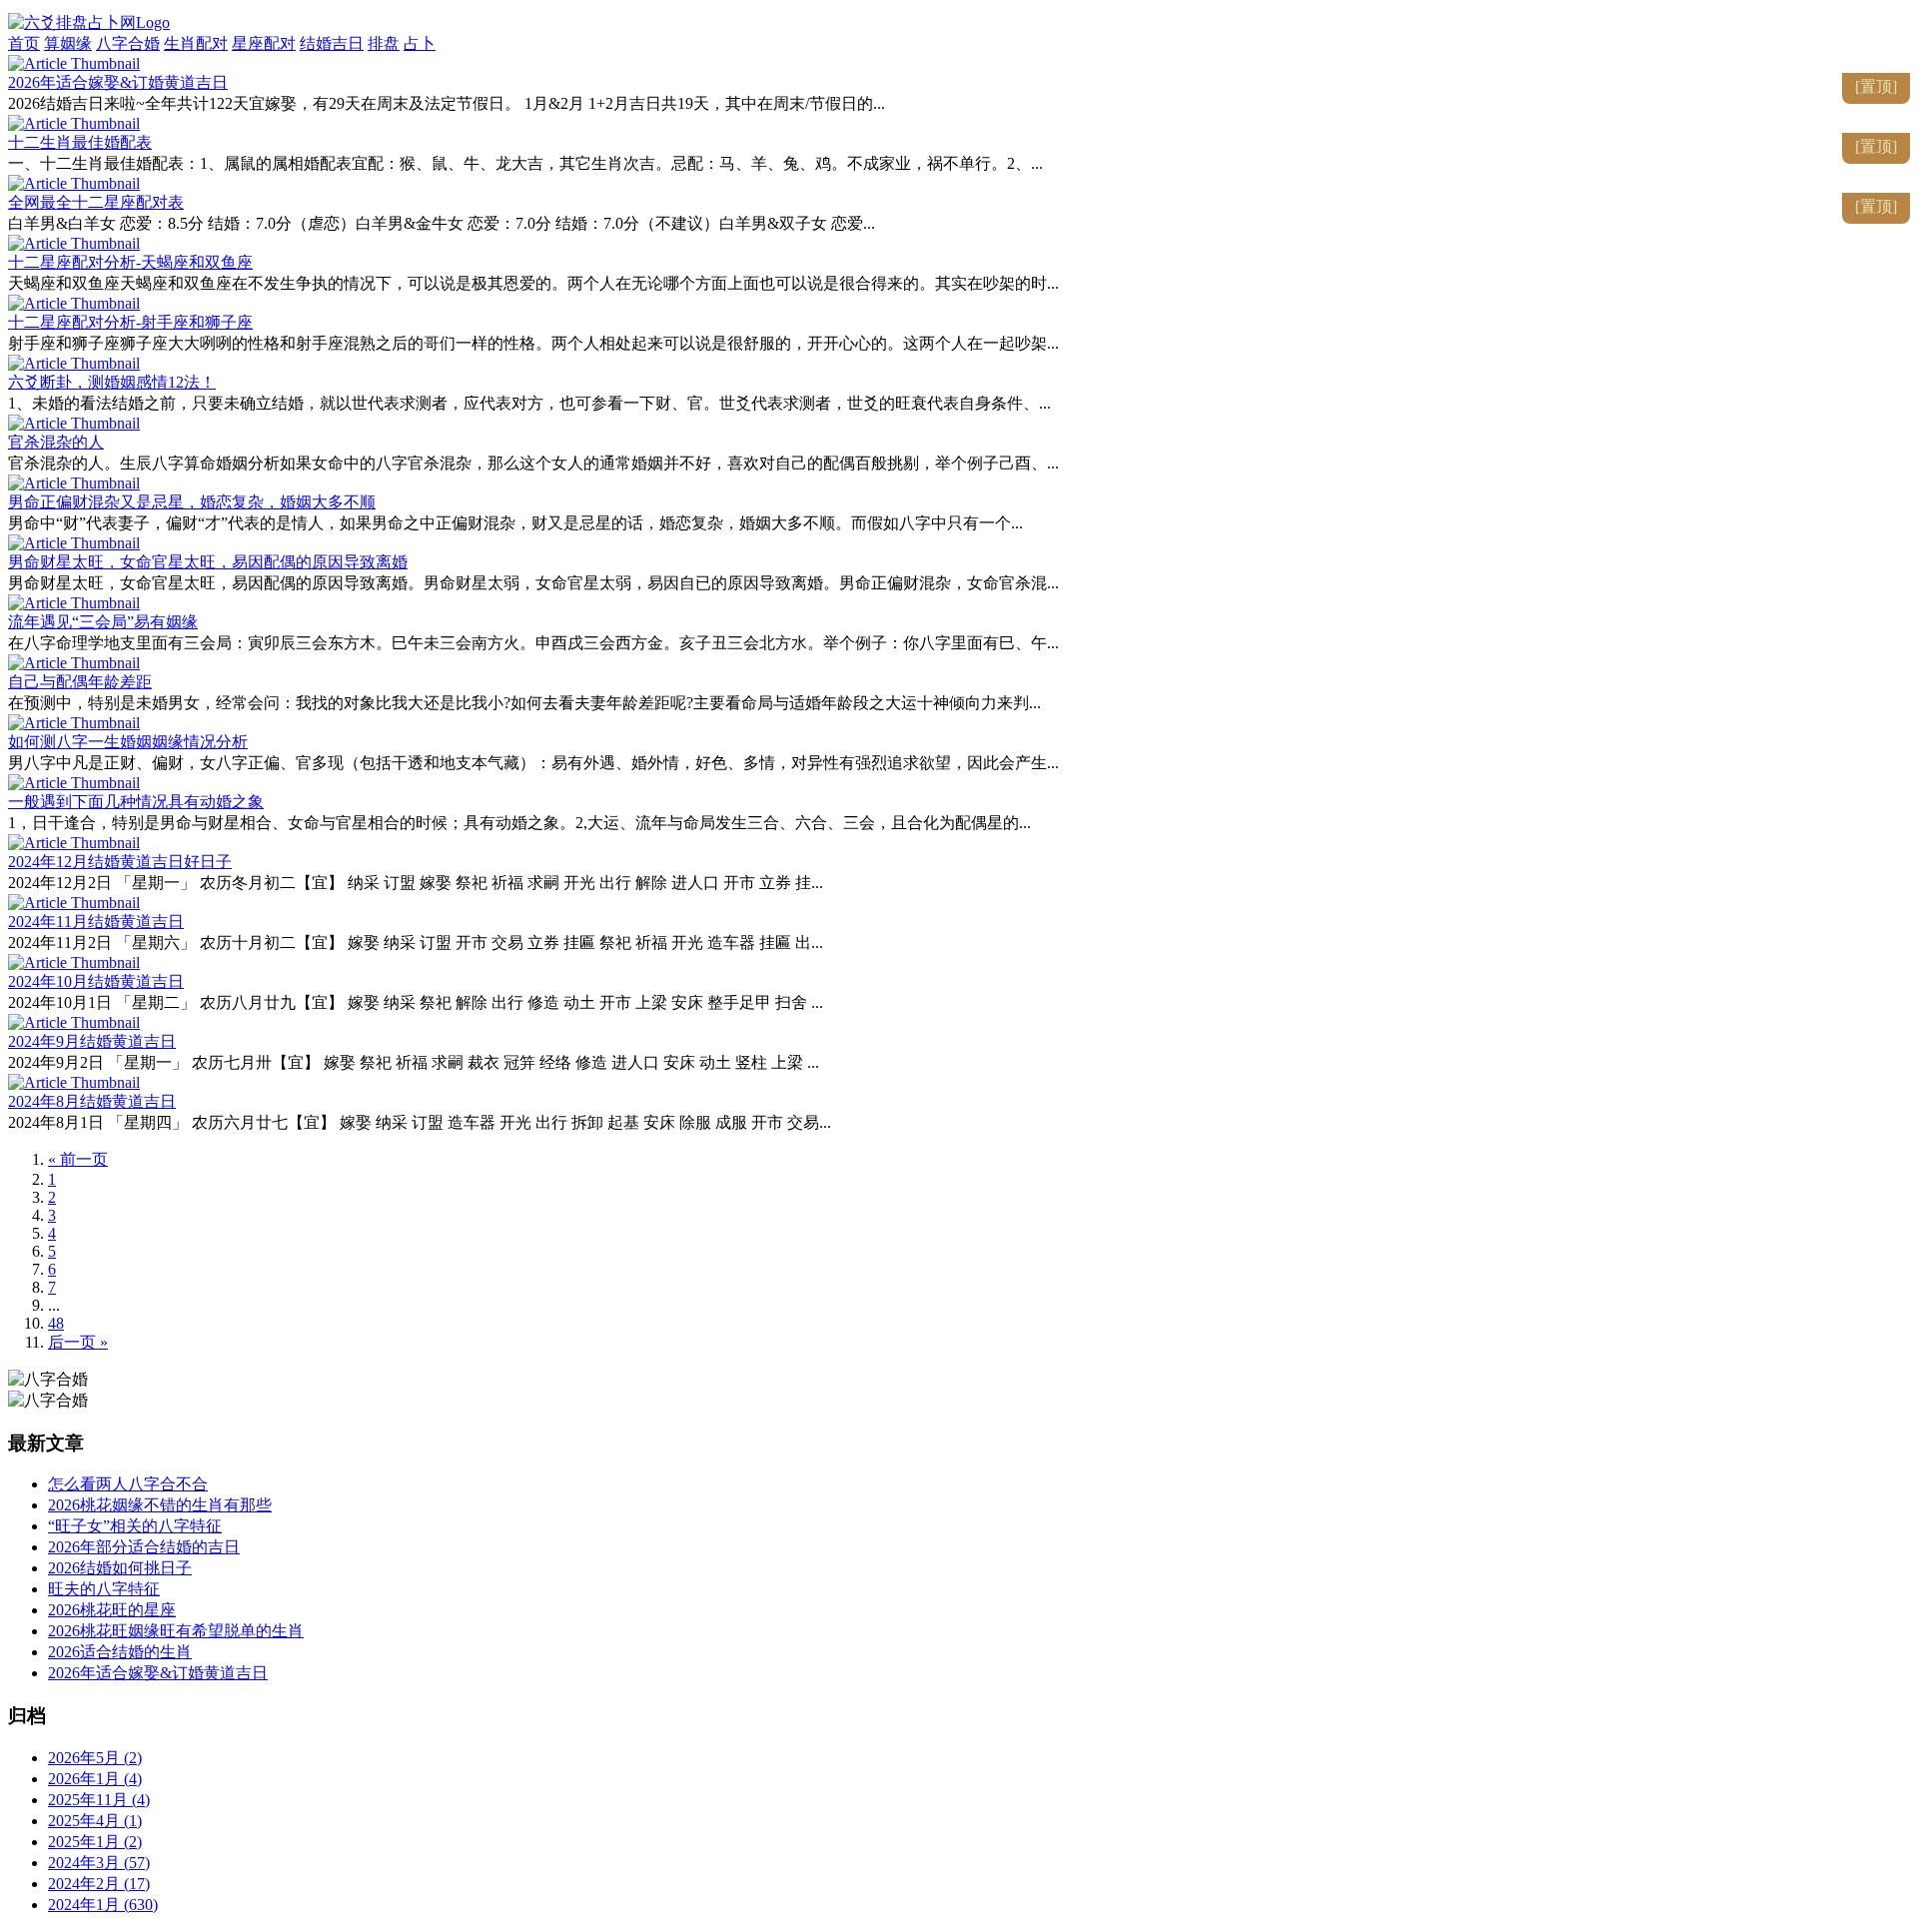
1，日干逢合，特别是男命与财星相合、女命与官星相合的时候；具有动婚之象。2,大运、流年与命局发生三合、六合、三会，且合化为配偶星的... (519, 823)
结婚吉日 (332, 43)
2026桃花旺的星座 (112, 1610)
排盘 (384, 43)
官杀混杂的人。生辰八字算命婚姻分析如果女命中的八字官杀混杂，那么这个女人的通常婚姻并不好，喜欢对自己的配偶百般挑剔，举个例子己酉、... (533, 463)
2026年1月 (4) (95, 1779)
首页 (24, 43)
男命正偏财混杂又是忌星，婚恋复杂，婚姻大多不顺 (192, 502)
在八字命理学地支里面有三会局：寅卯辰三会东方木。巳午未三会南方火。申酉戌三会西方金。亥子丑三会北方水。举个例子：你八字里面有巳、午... (533, 643)
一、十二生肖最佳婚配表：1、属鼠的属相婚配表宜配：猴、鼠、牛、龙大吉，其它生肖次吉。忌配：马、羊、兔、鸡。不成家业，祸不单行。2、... (525, 163)
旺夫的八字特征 (104, 1589)
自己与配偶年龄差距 (80, 682)
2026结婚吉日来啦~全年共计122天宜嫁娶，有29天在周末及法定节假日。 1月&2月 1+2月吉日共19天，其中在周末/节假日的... (447, 103)
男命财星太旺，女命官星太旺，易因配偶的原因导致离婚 (208, 562)
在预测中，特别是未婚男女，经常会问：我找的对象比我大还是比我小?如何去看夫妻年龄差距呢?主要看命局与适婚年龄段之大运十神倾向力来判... (524, 703)
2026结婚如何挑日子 (120, 1568)
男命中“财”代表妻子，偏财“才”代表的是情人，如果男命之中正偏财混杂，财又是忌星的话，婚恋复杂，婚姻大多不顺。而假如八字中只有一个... (515, 523)
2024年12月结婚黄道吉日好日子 (120, 862)
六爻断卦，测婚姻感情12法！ (112, 382)
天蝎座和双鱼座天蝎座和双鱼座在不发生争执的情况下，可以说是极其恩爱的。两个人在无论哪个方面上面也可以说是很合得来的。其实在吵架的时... (533, 283)
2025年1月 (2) (95, 1842)
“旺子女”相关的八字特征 (135, 1526)
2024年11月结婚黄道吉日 (96, 922)
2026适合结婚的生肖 (120, 1652)
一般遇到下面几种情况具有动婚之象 (136, 802)
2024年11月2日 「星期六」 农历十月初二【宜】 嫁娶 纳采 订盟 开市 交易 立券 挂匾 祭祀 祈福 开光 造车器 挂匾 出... (416, 943)
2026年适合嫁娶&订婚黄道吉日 (118, 82)
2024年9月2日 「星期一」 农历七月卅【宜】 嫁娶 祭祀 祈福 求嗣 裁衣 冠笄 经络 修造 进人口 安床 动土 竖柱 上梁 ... (414, 1062)
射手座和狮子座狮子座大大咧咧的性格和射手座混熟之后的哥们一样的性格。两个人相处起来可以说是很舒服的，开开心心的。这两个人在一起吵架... (533, 343)
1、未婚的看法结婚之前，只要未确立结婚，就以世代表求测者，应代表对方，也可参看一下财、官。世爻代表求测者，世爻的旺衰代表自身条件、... (529, 403)
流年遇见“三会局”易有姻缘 (103, 622)
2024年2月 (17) (99, 1884)
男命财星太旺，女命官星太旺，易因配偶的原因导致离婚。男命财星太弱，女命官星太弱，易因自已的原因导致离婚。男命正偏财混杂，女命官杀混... (533, 583)
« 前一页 (78, 1159)
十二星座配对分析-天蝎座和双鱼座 (130, 262)
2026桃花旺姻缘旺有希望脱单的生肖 (176, 1631)
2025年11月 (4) (99, 1800)
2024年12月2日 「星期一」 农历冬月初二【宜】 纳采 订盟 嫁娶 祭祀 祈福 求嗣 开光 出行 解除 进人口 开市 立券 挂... (416, 883)
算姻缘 (68, 43)
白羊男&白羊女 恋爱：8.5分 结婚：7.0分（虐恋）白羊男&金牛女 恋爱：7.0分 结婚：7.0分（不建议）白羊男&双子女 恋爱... (442, 223)
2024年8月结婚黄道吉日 (92, 1101)
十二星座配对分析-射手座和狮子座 (130, 322)
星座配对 (264, 43)
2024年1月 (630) (103, 1905)
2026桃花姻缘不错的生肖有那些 (160, 1505)
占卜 (420, 43)
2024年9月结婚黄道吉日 (92, 1041)
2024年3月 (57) (99, 1863)
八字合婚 (128, 43)
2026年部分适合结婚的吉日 (144, 1547)
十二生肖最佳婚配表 (80, 142)
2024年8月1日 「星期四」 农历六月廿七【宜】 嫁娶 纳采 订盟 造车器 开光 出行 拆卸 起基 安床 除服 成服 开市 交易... (420, 1122)
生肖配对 (196, 43)
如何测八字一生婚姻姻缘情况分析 (128, 742)
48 (56, 1323)
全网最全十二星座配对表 (96, 202)
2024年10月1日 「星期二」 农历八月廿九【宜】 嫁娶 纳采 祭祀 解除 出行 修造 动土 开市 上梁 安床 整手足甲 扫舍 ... (416, 1002)
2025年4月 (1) (95, 1821)
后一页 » (78, 1342)
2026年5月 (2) (95, 1758)
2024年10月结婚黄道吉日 (96, 981)
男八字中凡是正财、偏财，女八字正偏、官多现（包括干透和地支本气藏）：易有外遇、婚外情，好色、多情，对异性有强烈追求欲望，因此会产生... (533, 763)
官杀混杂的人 (56, 442)
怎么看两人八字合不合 (128, 1484)
